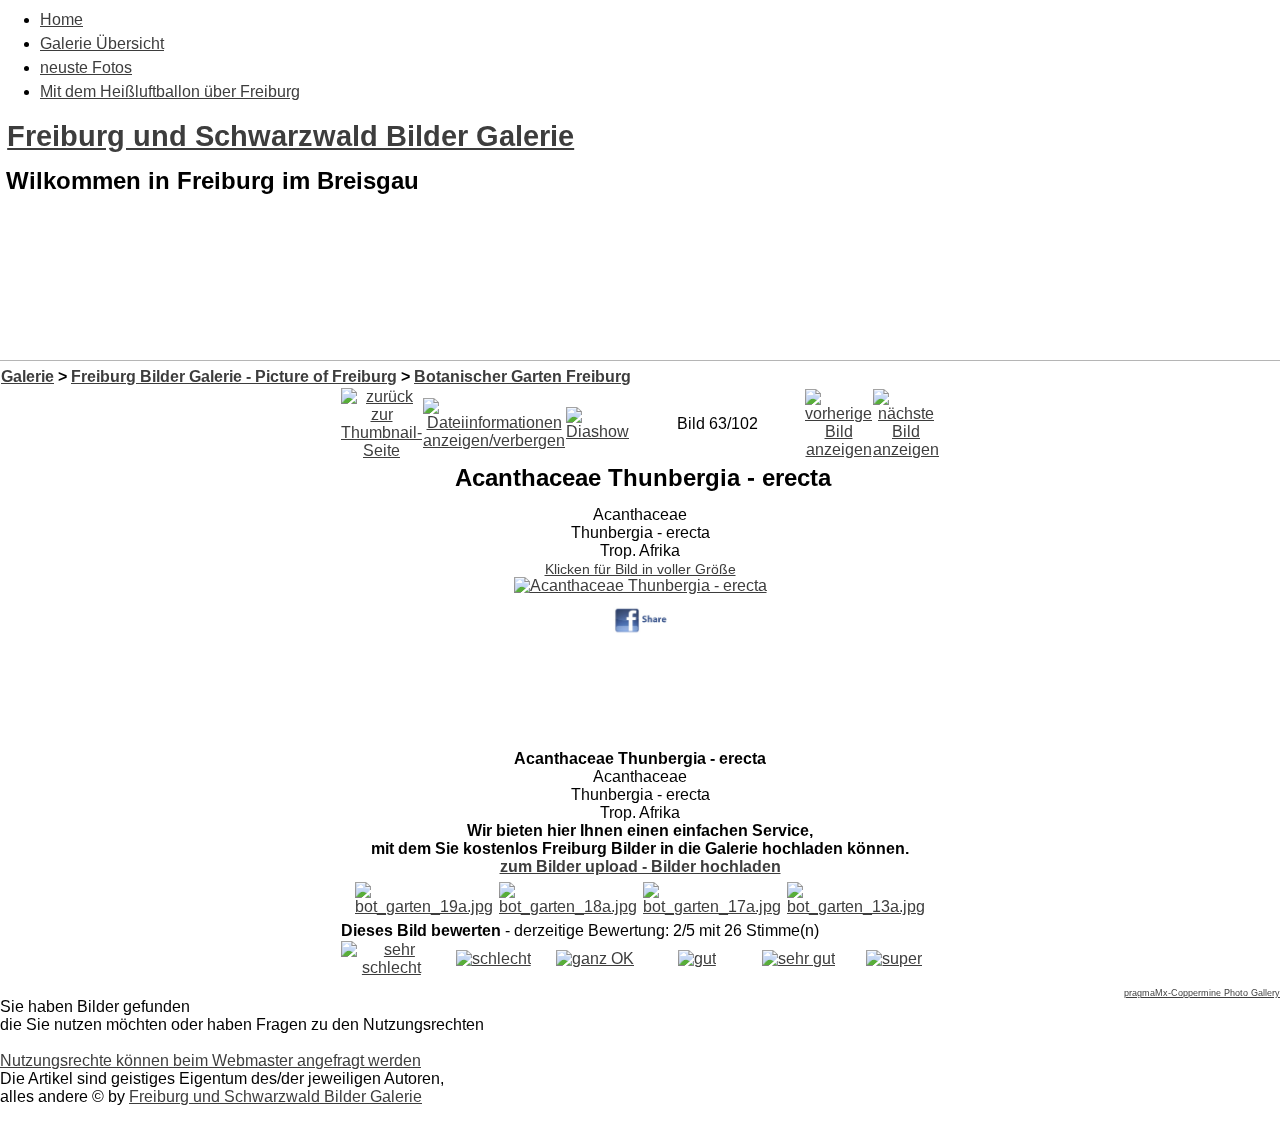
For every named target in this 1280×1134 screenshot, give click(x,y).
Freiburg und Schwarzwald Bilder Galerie (290, 136)
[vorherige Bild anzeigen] (838, 418)
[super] (894, 958)
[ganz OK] (595, 958)
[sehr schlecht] (391, 967)
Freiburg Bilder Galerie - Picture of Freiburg (234, 376)
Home (61, 19)
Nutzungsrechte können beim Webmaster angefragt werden (210, 1060)
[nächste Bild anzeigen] (906, 418)
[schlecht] (493, 958)
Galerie (27, 376)
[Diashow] (597, 418)
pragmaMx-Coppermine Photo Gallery (1202, 993)
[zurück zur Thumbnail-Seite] (381, 418)
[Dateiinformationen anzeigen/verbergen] (494, 418)
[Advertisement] (640, 308)
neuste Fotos (86, 67)
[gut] (697, 958)
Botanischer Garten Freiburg (522, 376)
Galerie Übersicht (102, 43)
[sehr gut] (798, 958)
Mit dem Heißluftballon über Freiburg (170, 91)
